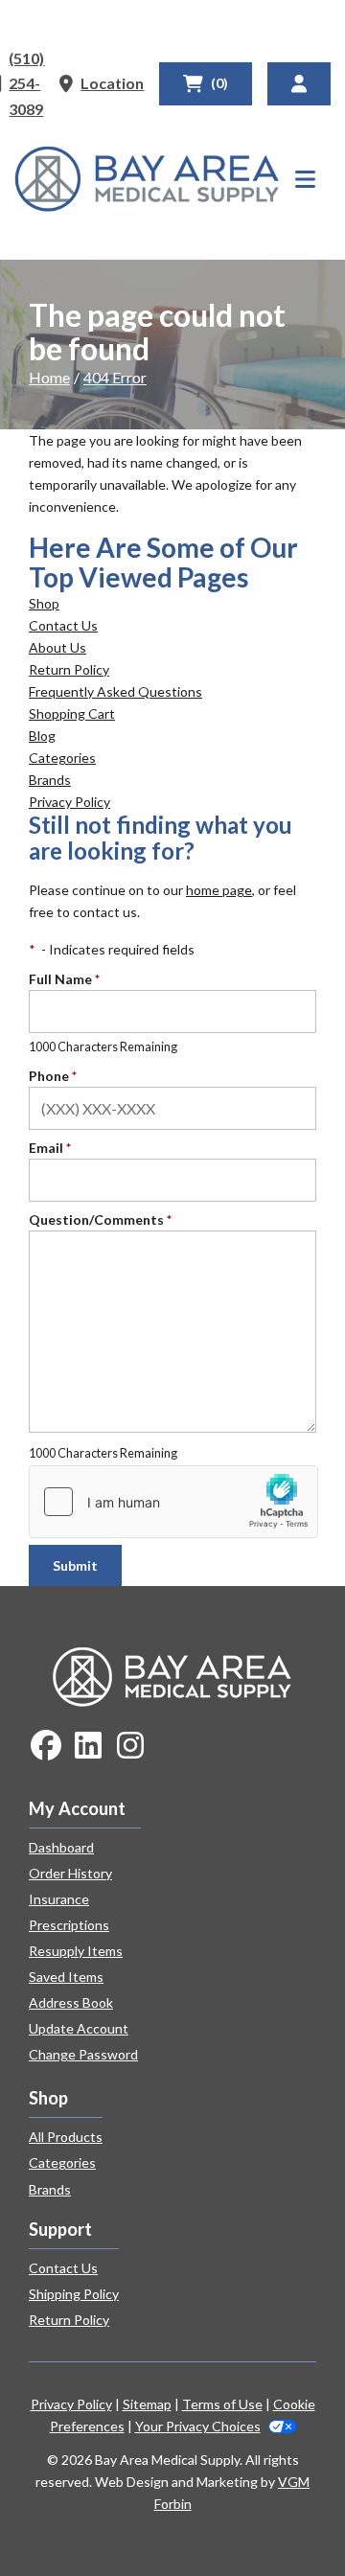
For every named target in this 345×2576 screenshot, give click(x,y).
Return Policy (69, 669)
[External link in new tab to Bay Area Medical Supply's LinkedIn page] (88, 1747)
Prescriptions (69, 1925)
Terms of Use (222, 2404)
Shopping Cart (72, 713)
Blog (42, 736)
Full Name (64, 979)
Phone (53, 1076)
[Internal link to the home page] (172, 1675)
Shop (44, 603)
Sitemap (147, 2404)
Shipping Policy (74, 2294)
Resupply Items (76, 1951)
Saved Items (66, 1977)
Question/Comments (100, 1219)
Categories (62, 758)
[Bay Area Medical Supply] (147, 179)
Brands (50, 780)
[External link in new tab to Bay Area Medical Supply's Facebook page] (46, 1747)
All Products (66, 2137)
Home (49, 377)
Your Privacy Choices (198, 2426)
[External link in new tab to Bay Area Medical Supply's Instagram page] (130, 1747)
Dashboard (61, 1847)
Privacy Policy (69, 802)
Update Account (79, 2028)
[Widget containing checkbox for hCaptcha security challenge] (173, 1502)
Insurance (59, 1899)
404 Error (115, 377)
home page (219, 890)
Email (50, 1148)
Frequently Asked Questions (115, 691)
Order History (70, 1873)
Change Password (83, 2054)
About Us (57, 647)
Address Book (71, 2002)
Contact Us (63, 625)
